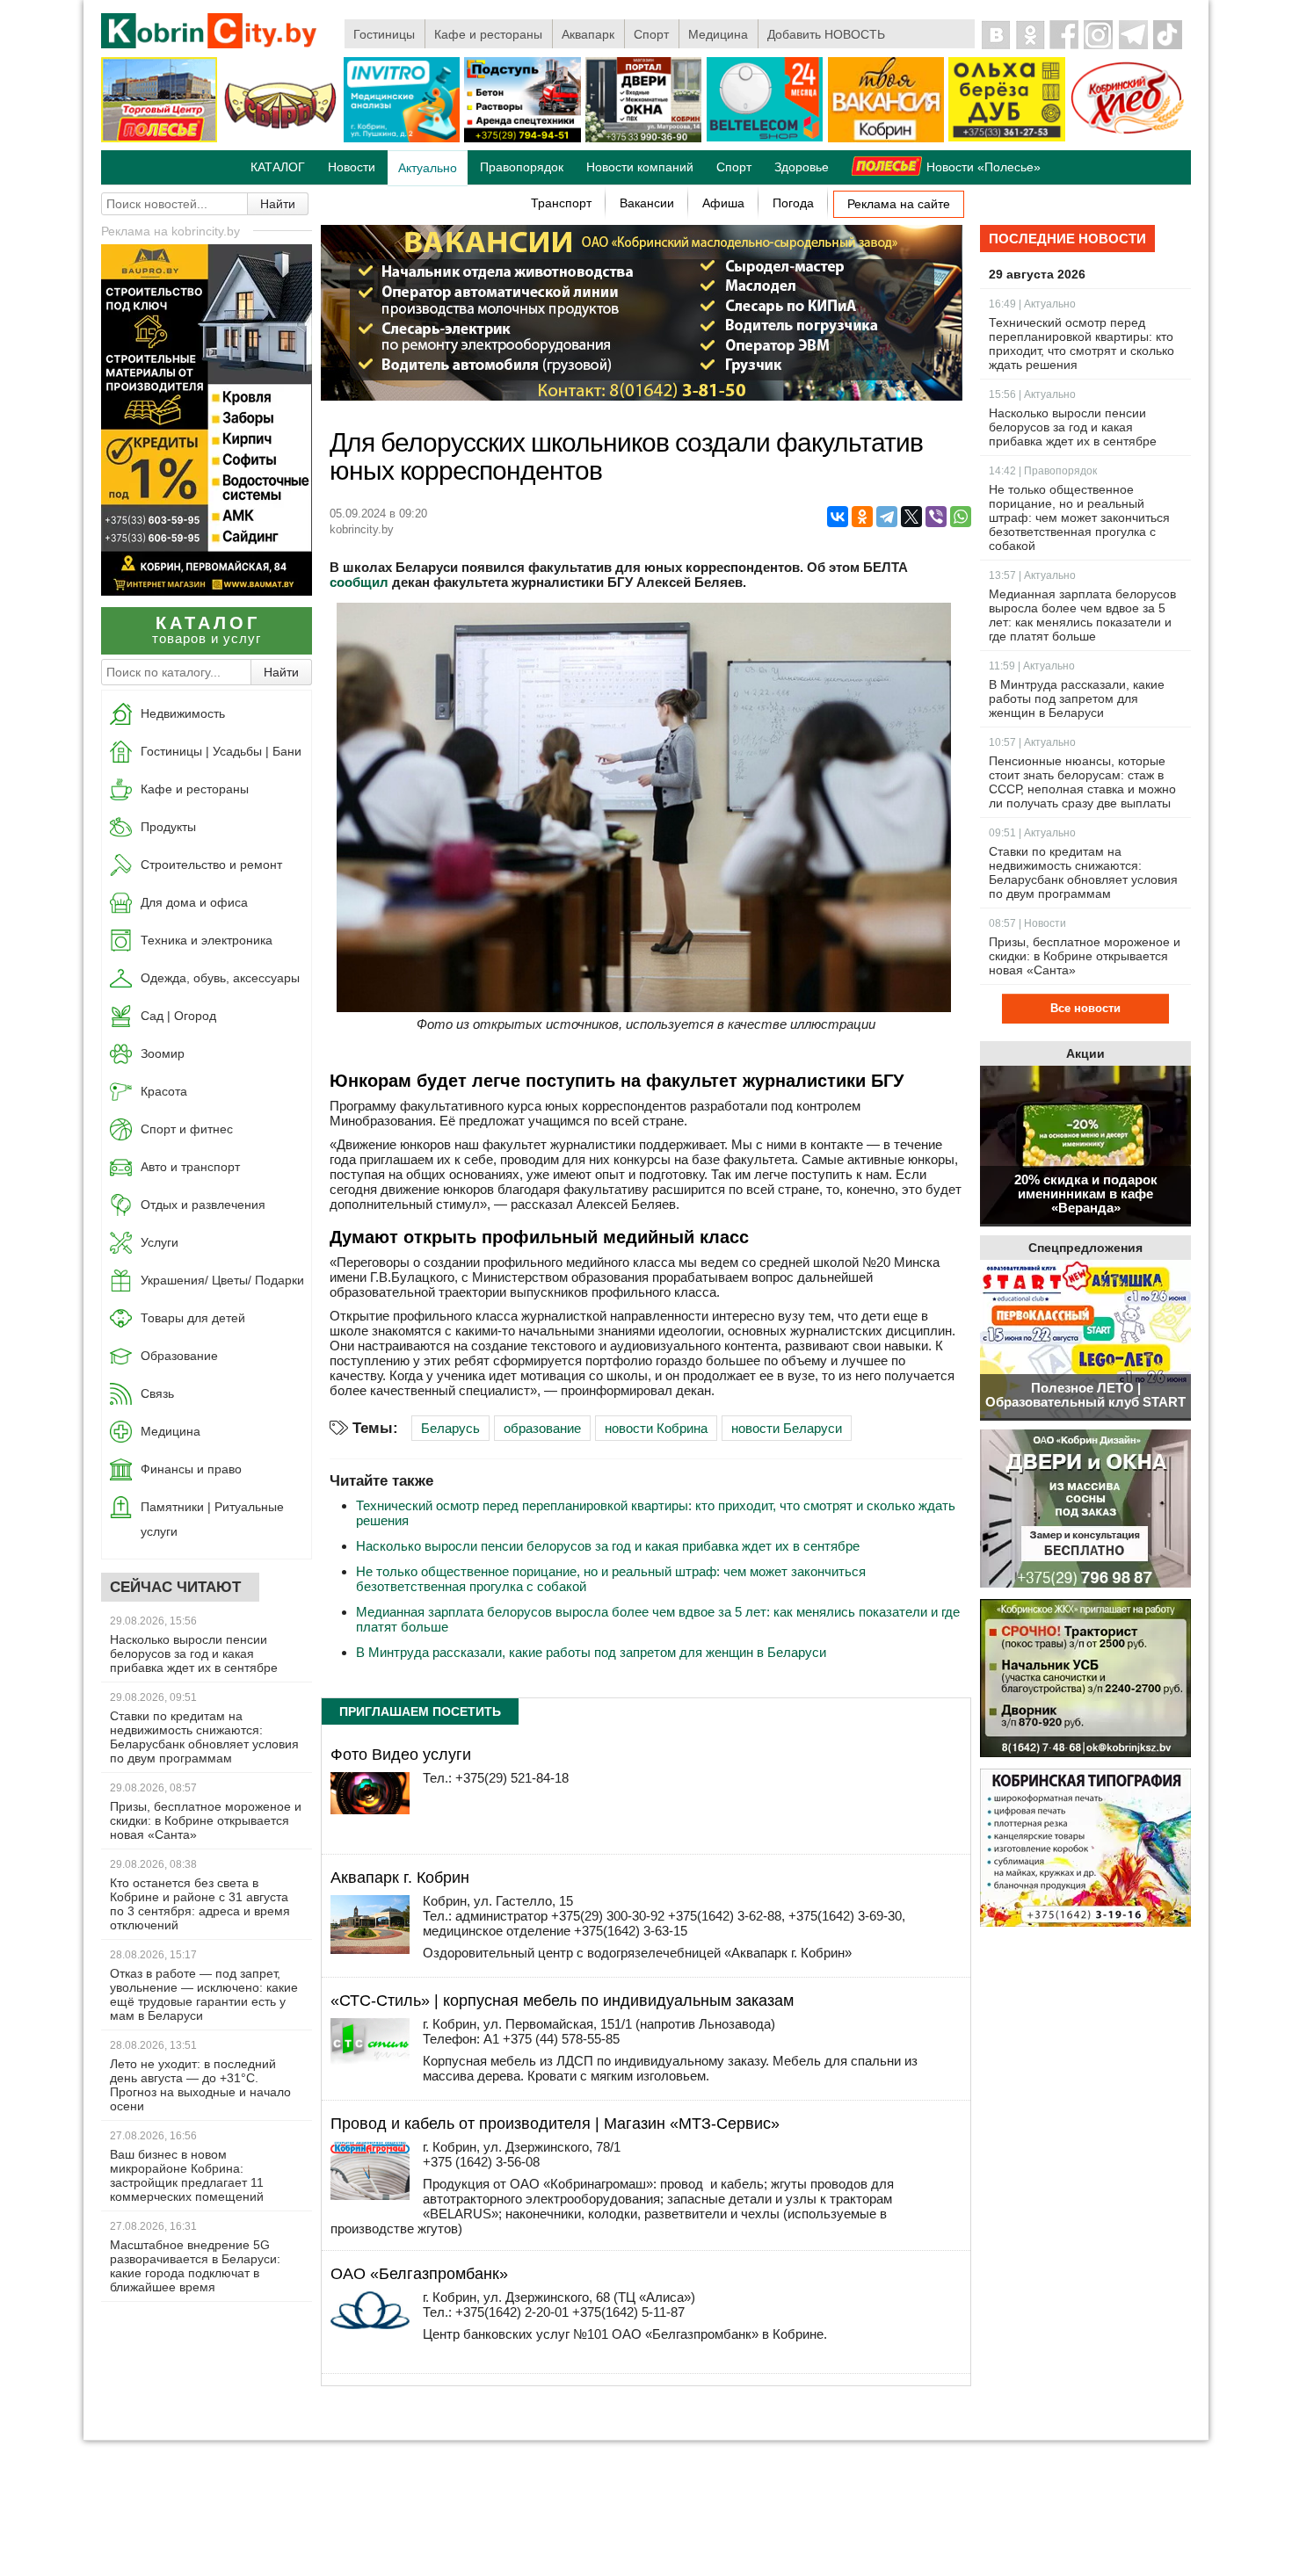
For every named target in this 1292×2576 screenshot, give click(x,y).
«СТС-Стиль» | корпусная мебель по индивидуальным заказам (562, 2001)
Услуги (160, 1242)
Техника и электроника (207, 940)
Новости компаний (640, 167)
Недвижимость (183, 713)
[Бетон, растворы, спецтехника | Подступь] (522, 139)
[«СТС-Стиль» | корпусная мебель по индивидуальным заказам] (370, 2062)
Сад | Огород (178, 1016)
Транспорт (561, 203)
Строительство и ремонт (211, 865)
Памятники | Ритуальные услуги (212, 1519)
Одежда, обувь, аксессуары (220, 978)
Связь (157, 1393)
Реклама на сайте (899, 204)
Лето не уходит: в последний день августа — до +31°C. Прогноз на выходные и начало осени (200, 2085)
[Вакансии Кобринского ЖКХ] (1085, 1679)
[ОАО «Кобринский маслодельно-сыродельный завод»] (642, 396)
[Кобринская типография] (1085, 1849)
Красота (164, 1091)
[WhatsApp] (961, 517)
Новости (352, 167)
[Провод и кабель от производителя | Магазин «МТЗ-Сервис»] (370, 2195)
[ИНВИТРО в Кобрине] (402, 139)
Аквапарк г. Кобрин (400, 1878)
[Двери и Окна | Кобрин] (643, 139)
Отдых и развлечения (203, 1205)
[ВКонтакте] (838, 517)
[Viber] (936, 517)
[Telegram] (887, 517)
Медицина (718, 34)
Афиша (723, 203)
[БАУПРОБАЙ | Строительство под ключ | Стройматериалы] (207, 591)
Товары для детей (193, 1318)
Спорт (651, 34)
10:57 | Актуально (1032, 742)
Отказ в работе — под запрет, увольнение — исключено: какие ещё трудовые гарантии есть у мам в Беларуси (204, 1994)
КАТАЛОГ (278, 167)
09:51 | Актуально (1032, 833)
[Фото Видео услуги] (370, 1809)
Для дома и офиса (194, 902)
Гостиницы (384, 34)
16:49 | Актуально (1032, 304)
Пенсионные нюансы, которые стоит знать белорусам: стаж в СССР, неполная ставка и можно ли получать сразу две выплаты (1082, 782)
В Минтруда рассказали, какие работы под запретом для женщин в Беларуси (591, 1652)
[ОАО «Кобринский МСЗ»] (280, 139)
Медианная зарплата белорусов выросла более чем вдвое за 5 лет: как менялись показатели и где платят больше (1082, 615)
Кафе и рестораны (488, 34)
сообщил (359, 582)
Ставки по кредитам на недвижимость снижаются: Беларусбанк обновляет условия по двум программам (204, 1737)
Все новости (1085, 1008)
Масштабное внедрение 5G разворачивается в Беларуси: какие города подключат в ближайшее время (195, 2266)
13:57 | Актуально (1032, 575)
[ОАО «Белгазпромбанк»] (370, 2324)
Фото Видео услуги (401, 1755)
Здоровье (802, 167)
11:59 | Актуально (1032, 666)
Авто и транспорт (190, 1167)
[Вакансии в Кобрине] (886, 139)
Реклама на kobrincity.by (171, 231)
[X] (911, 517)
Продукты (168, 827)
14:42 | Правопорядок (1043, 471)
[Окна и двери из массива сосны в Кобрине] (1085, 1510)
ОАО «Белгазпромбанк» (419, 2274)
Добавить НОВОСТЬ (826, 34)
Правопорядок (522, 167)
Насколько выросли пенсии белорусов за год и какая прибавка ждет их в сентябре (194, 1653)
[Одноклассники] (862, 517)
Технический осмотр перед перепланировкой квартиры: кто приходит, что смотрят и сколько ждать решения (1082, 344)
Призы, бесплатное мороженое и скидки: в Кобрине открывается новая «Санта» (206, 1820)
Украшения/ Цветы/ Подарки (222, 1280)
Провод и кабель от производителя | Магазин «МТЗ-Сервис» (555, 2124)
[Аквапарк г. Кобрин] (370, 1949)
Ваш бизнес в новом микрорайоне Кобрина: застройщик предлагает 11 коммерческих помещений (187, 2175)
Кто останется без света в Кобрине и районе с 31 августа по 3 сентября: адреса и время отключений (200, 1904)
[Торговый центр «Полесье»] (159, 139)
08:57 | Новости (1027, 923)
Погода (793, 203)
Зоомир (163, 1053)
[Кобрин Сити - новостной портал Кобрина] (210, 32)
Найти (278, 204)
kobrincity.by (362, 529)
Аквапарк (588, 34)
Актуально (428, 168)
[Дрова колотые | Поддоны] (1006, 138)
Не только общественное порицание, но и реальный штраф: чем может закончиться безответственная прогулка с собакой (1079, 517)
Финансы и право (191, 1469)
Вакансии (647, 203)
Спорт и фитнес (187, 1129)
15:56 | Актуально (1032, 394)
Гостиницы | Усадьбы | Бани (221, 751)
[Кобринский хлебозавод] (1128, 139)
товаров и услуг (207, 630)
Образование (179, 1356)
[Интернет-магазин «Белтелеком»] (765, 138)
